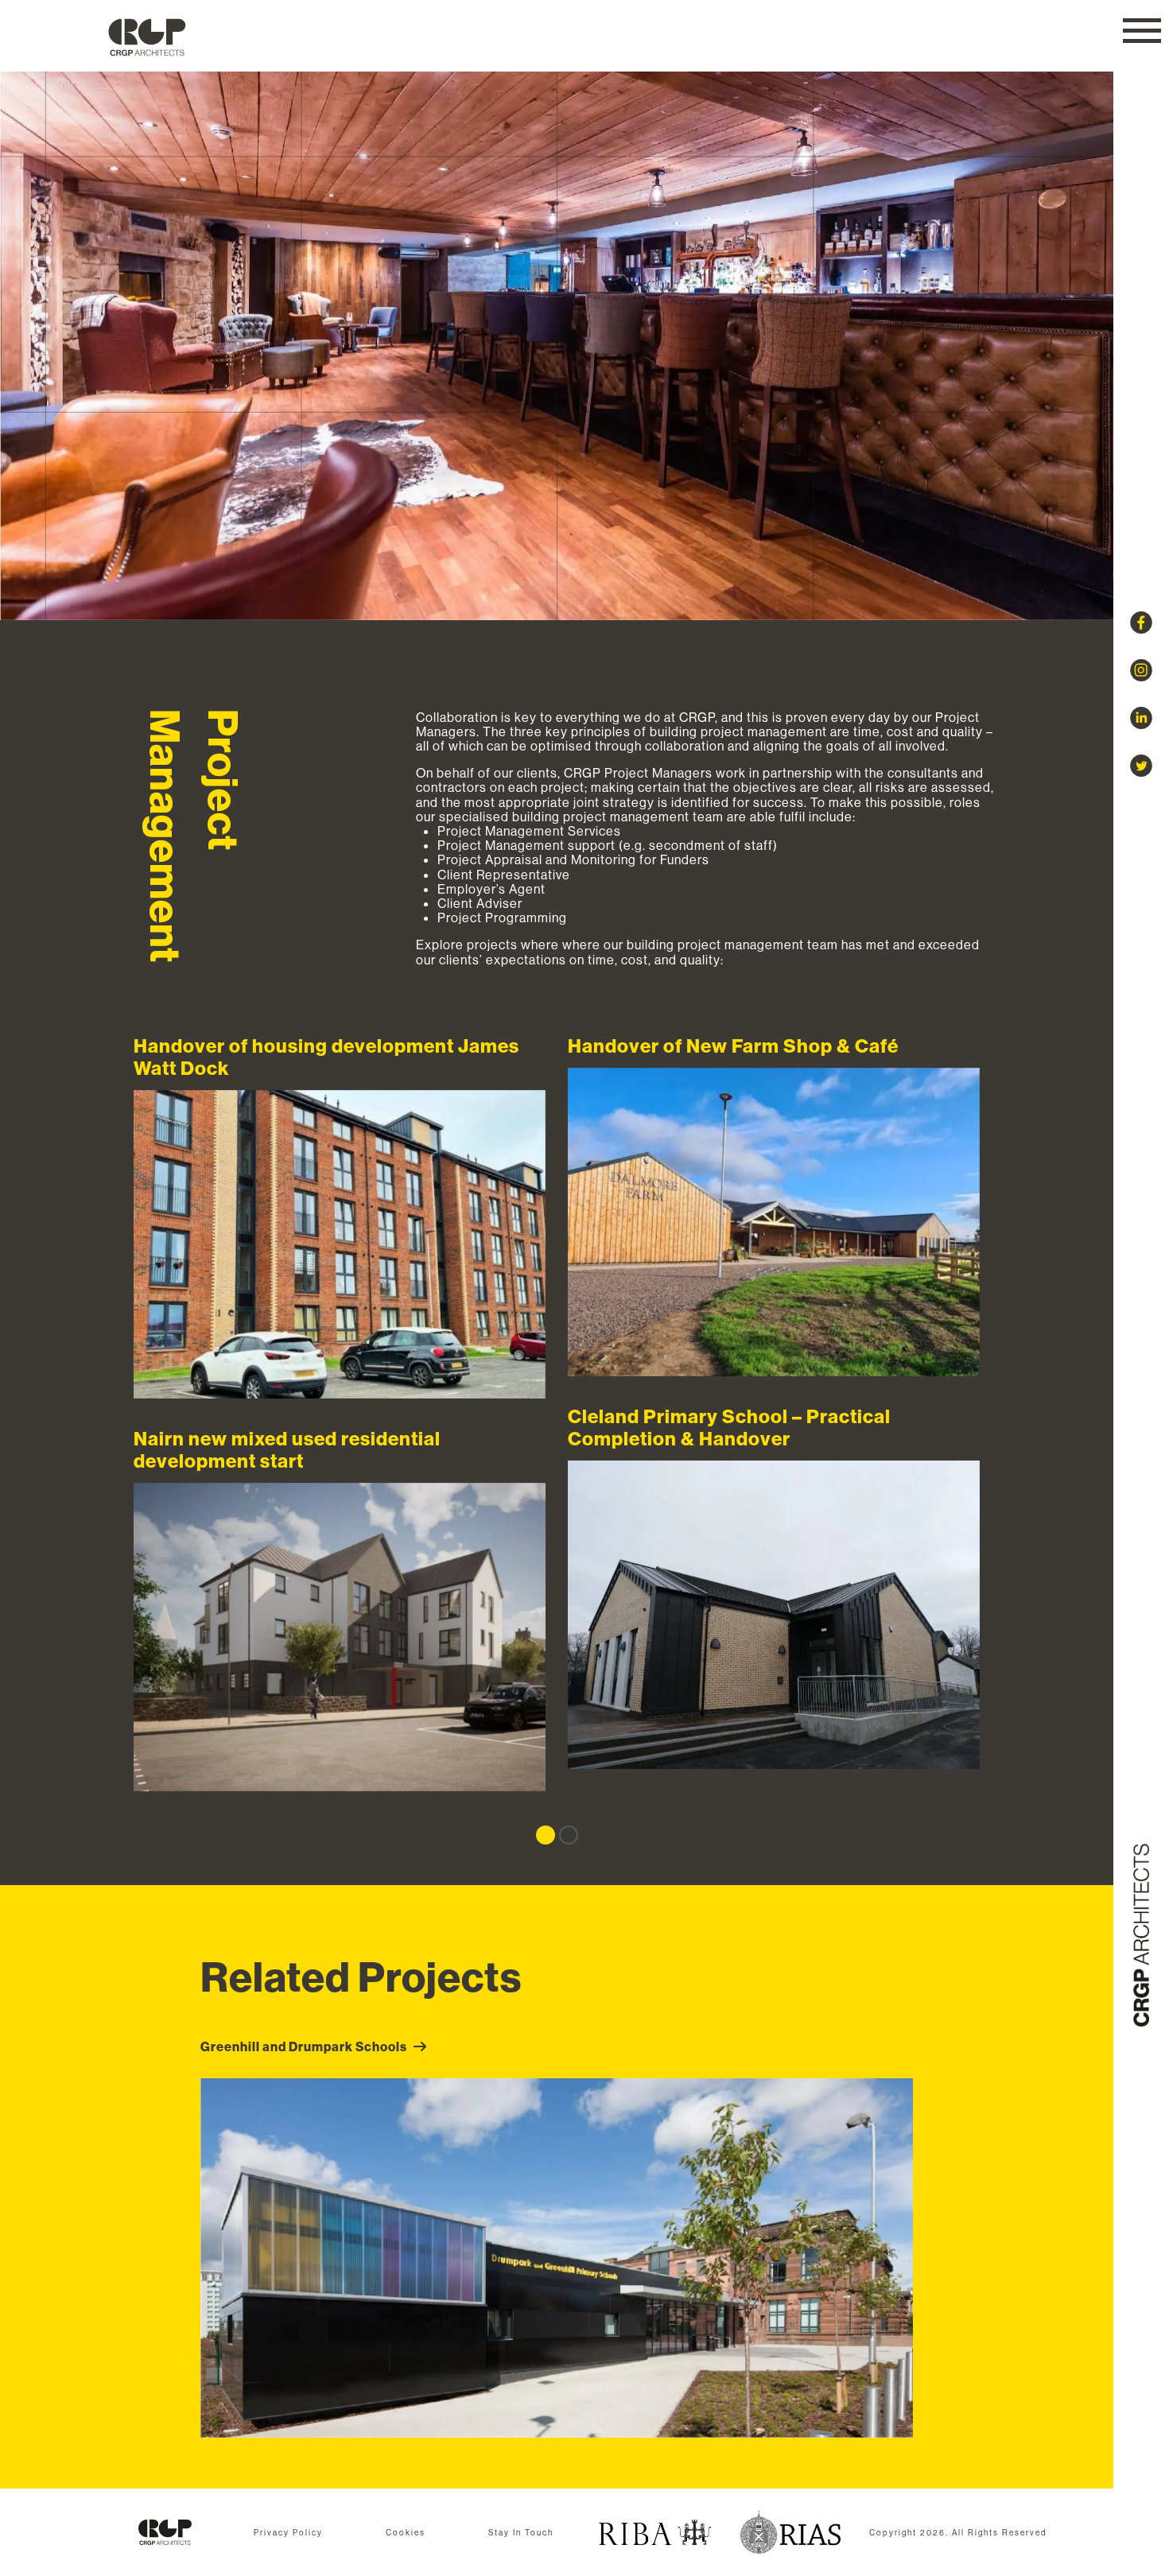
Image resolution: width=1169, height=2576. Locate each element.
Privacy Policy (288, 2533)
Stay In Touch (521, 2533)
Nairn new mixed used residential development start (340, 1637)
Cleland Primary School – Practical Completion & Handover (774, 1615)
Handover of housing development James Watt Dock (340, 1245)
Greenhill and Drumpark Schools (304, 2046)
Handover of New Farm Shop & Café (774, 1222)
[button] (1142, 31)
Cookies (406, 2533)
